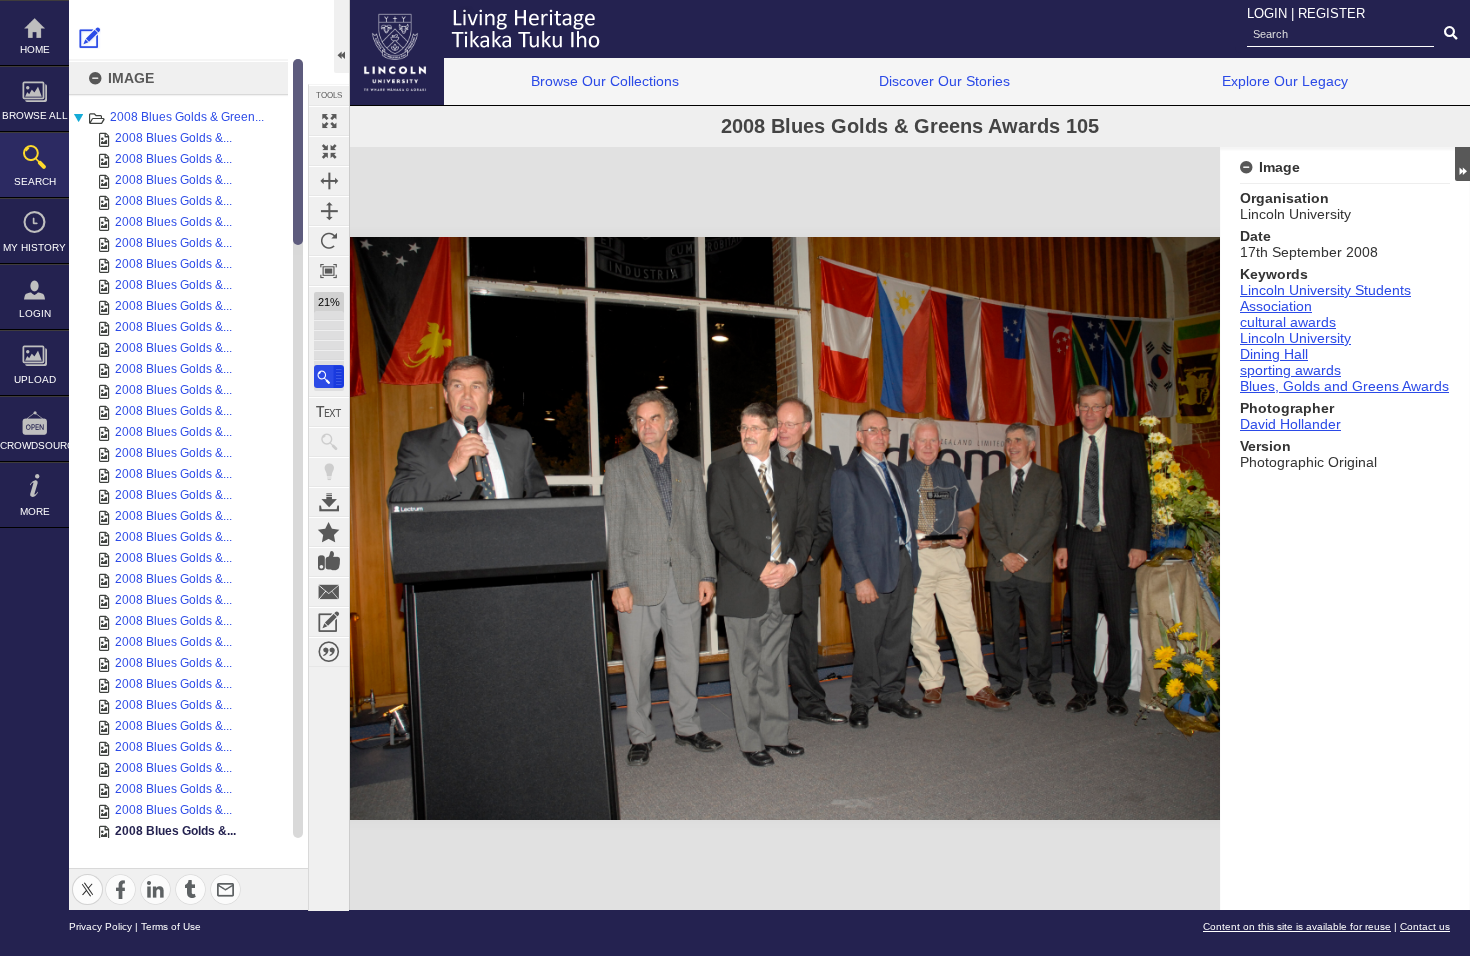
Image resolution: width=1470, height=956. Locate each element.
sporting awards (1290, 370)
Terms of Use (171, 926)
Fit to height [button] (329, 211)
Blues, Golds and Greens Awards (1344, 386)
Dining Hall (1274, 354)
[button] (329, 376)
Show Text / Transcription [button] (329, 412)
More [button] (35, 511)
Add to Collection (329, 532)
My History (34, 247)
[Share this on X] (87, 877)
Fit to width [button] (329, 181)
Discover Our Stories (944, 81)
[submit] (1450, 34)
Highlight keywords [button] (329, 472)
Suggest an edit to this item (90, 38)
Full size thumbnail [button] (329, 121)
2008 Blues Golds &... (173, 138)
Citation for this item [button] (329, 652)
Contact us (1425, 926)
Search (35, 181)
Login (35, 313)
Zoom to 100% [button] (329, 271)
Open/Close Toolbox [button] (341, 36)
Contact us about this (329, 592)
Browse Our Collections (605, 81)
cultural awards (1288, 322)
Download (329, 502)
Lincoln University (1295, 338)
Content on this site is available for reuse (1297, 926)
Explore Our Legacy (1285, 81)
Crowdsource (34, 445)
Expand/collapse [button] (1462, 164)
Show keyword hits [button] (329, 442)
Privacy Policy (100, 926)
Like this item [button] (329, 562)
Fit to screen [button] (329, 151)
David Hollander (1290, 424)
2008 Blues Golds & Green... (187, 117)
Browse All (35, 115)
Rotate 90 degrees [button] (329, 241)
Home (35, 49)
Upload (35, 379)
